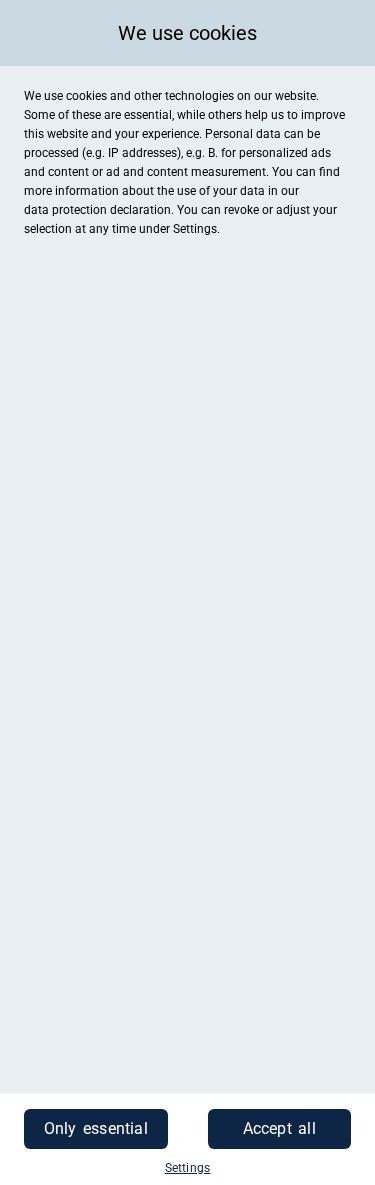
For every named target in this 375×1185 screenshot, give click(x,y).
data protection (65, 210)
